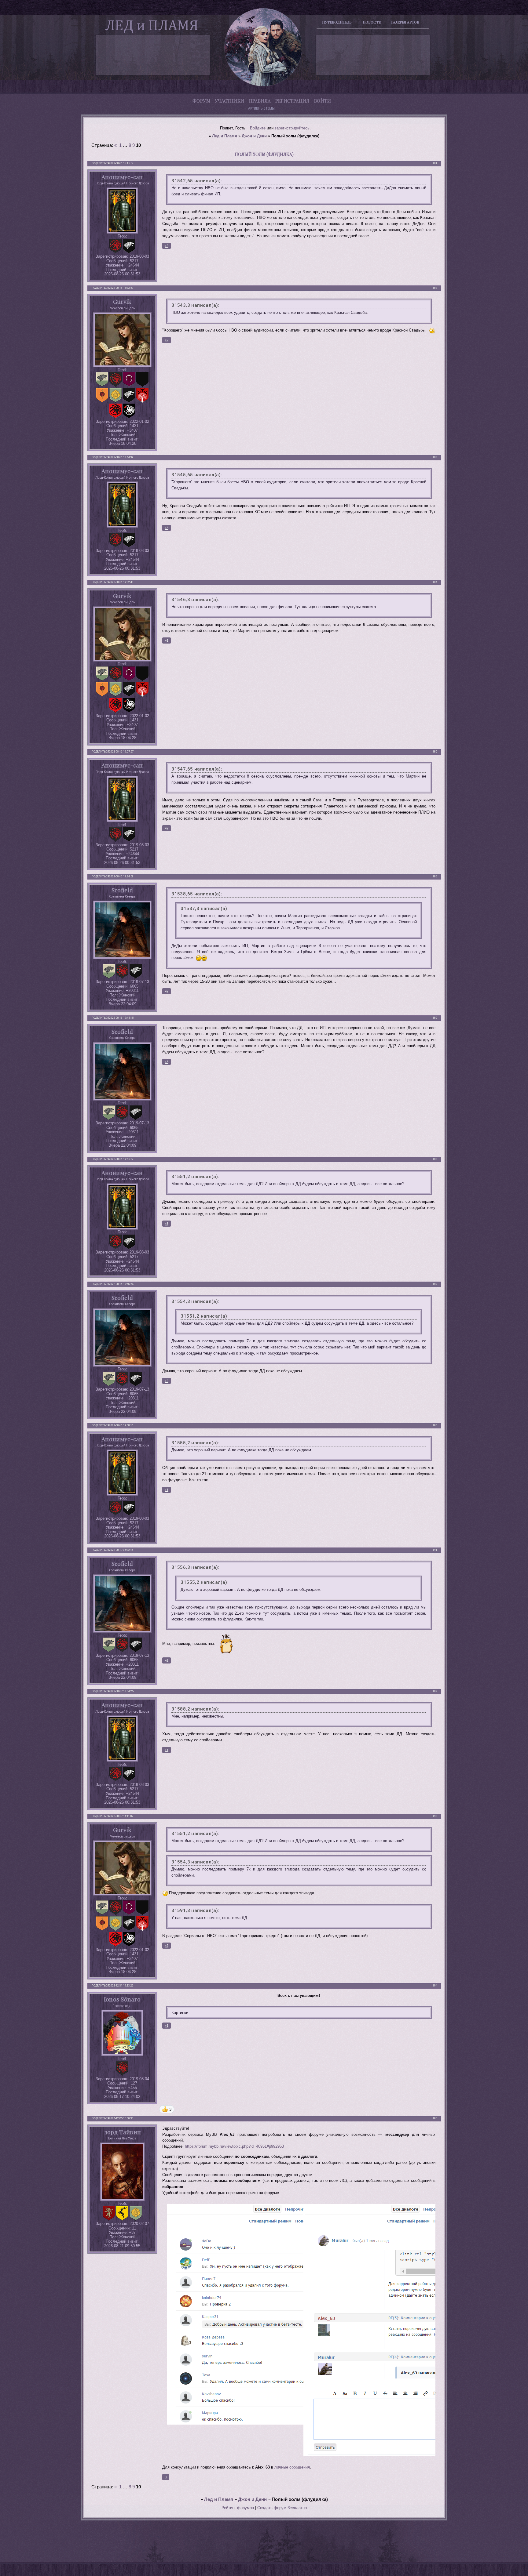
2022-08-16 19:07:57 (121, 752)
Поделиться (100, 163)
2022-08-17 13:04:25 (121, 1691)
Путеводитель (337, 22)
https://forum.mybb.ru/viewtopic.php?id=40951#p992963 (234, 2146)
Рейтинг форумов (238, 2508)
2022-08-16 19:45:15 (121, 1018)
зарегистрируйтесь (292, 128)
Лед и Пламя (225, 136)
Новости (372, 22)
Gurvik (122, 301)
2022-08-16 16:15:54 (121, 163)
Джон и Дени (254, 136)
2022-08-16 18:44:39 (121, 457)
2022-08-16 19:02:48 (121, 582)
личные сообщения (292, 2467)
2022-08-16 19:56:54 (121, 1284)
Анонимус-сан (122, 177)
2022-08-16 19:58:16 (121, 1425)
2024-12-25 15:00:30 (121, 2118)
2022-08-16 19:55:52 (121, 1159)
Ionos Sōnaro (122, 1999)
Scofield (122, 890)
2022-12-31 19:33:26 (121, 1986)
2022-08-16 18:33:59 (121, 288)
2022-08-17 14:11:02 (121, 1816)
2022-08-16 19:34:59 (121, 876)
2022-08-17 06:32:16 (121, 1550)
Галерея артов (405, 22)
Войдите (258, 128)
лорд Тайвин (122, 2132)
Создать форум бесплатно (282, 2508)
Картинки (180, 2013)
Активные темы (261, 109)
